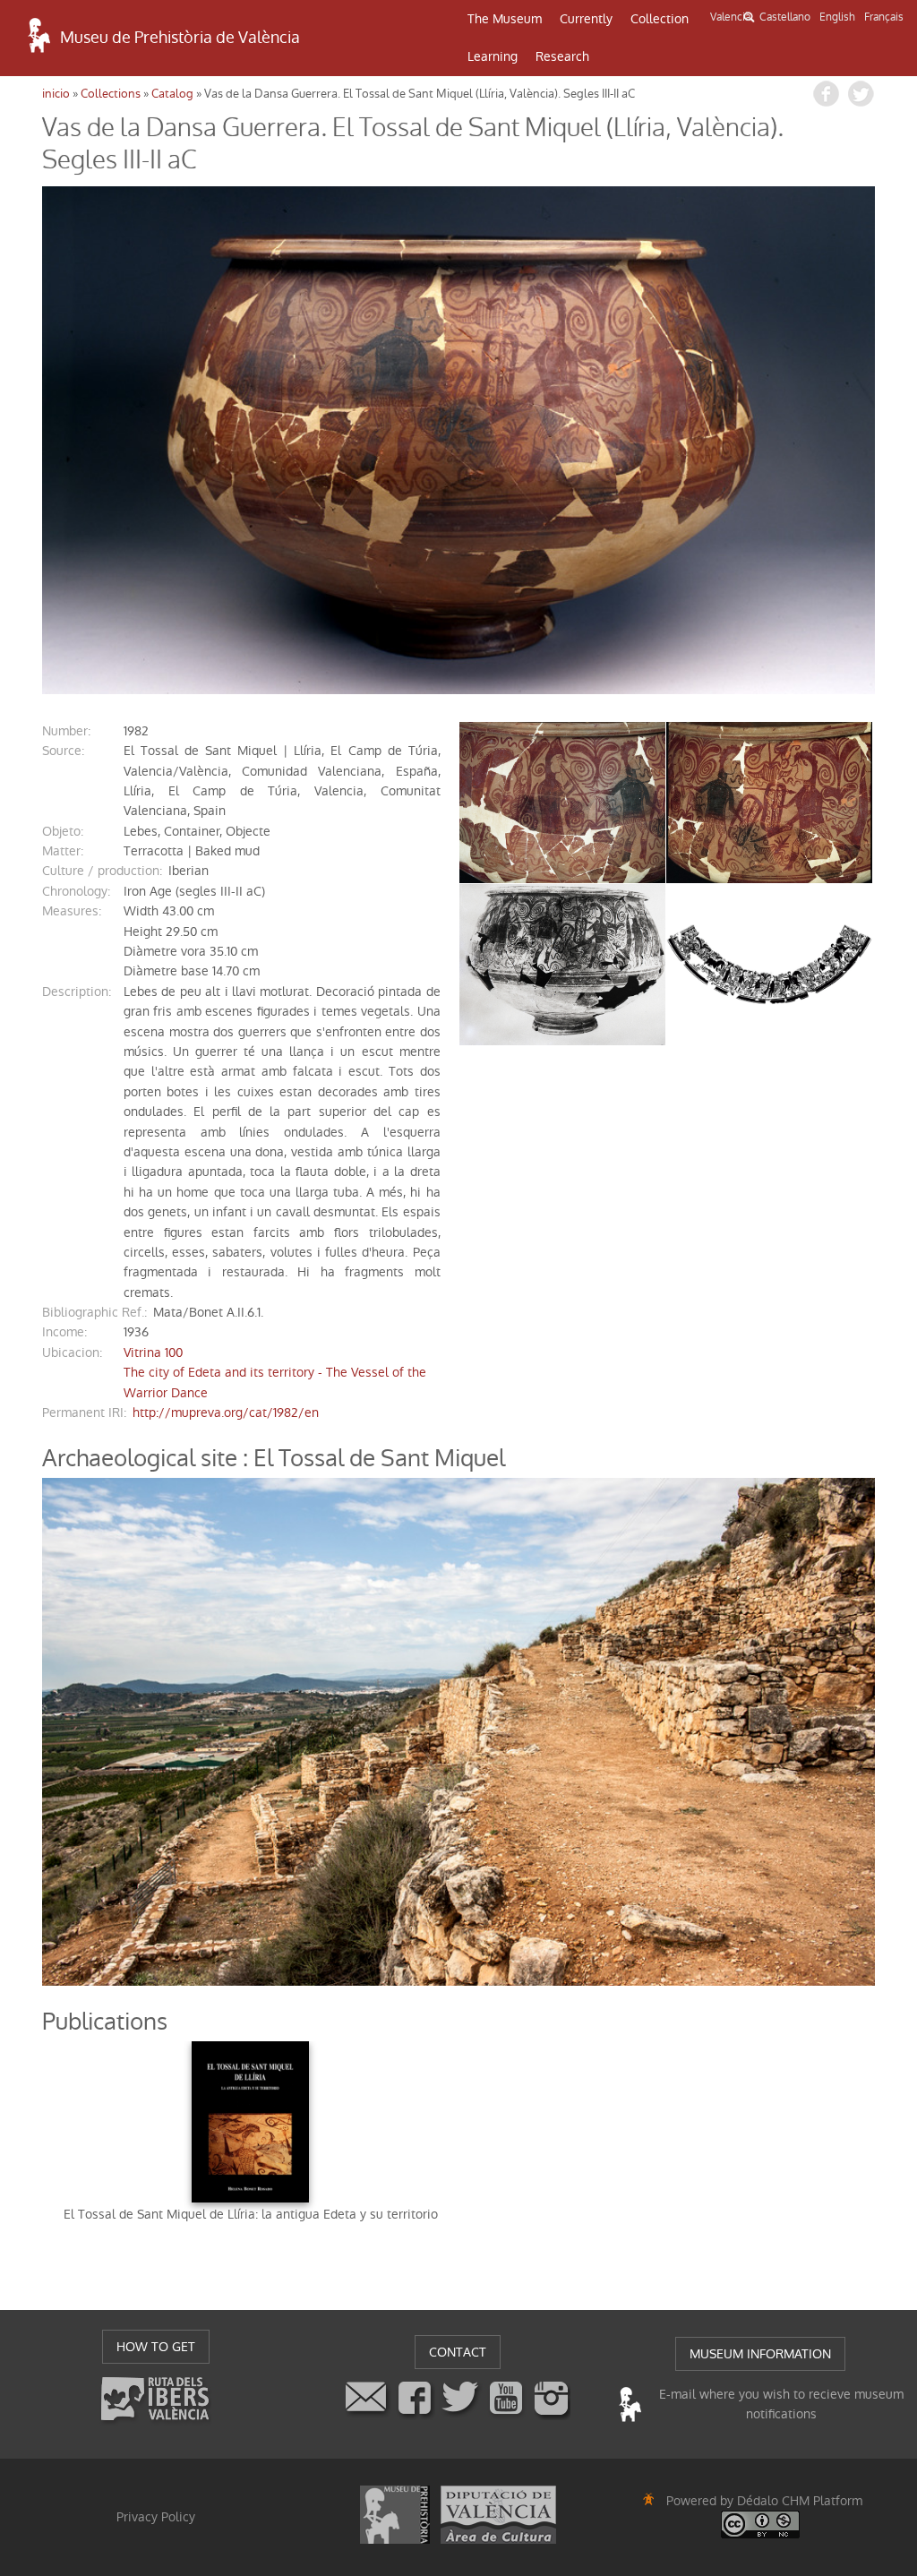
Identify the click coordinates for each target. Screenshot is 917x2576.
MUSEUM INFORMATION (760, 2354)
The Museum (505, 19)
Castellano (785, 17)
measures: (72, 911)
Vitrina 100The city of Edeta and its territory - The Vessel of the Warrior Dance (275, 1373)
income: (64, 1332)
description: (77, 992)
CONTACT (458, 2352)
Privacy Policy (156, 2517)
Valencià (730, 17)
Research (562, 56)
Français (884, 17)
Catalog (172, 94)
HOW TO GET (156, 2347)
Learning (493, 56)
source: (63, 751)
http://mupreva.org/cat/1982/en (226, 1413)
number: (66, 731)
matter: (63, 851)
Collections (111, 94)
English (837, 17)
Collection (660, 19)
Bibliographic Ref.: (94, 1312)
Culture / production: (102, 871)
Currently (586, 19)
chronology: (76, 891)
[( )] (458, 440)
